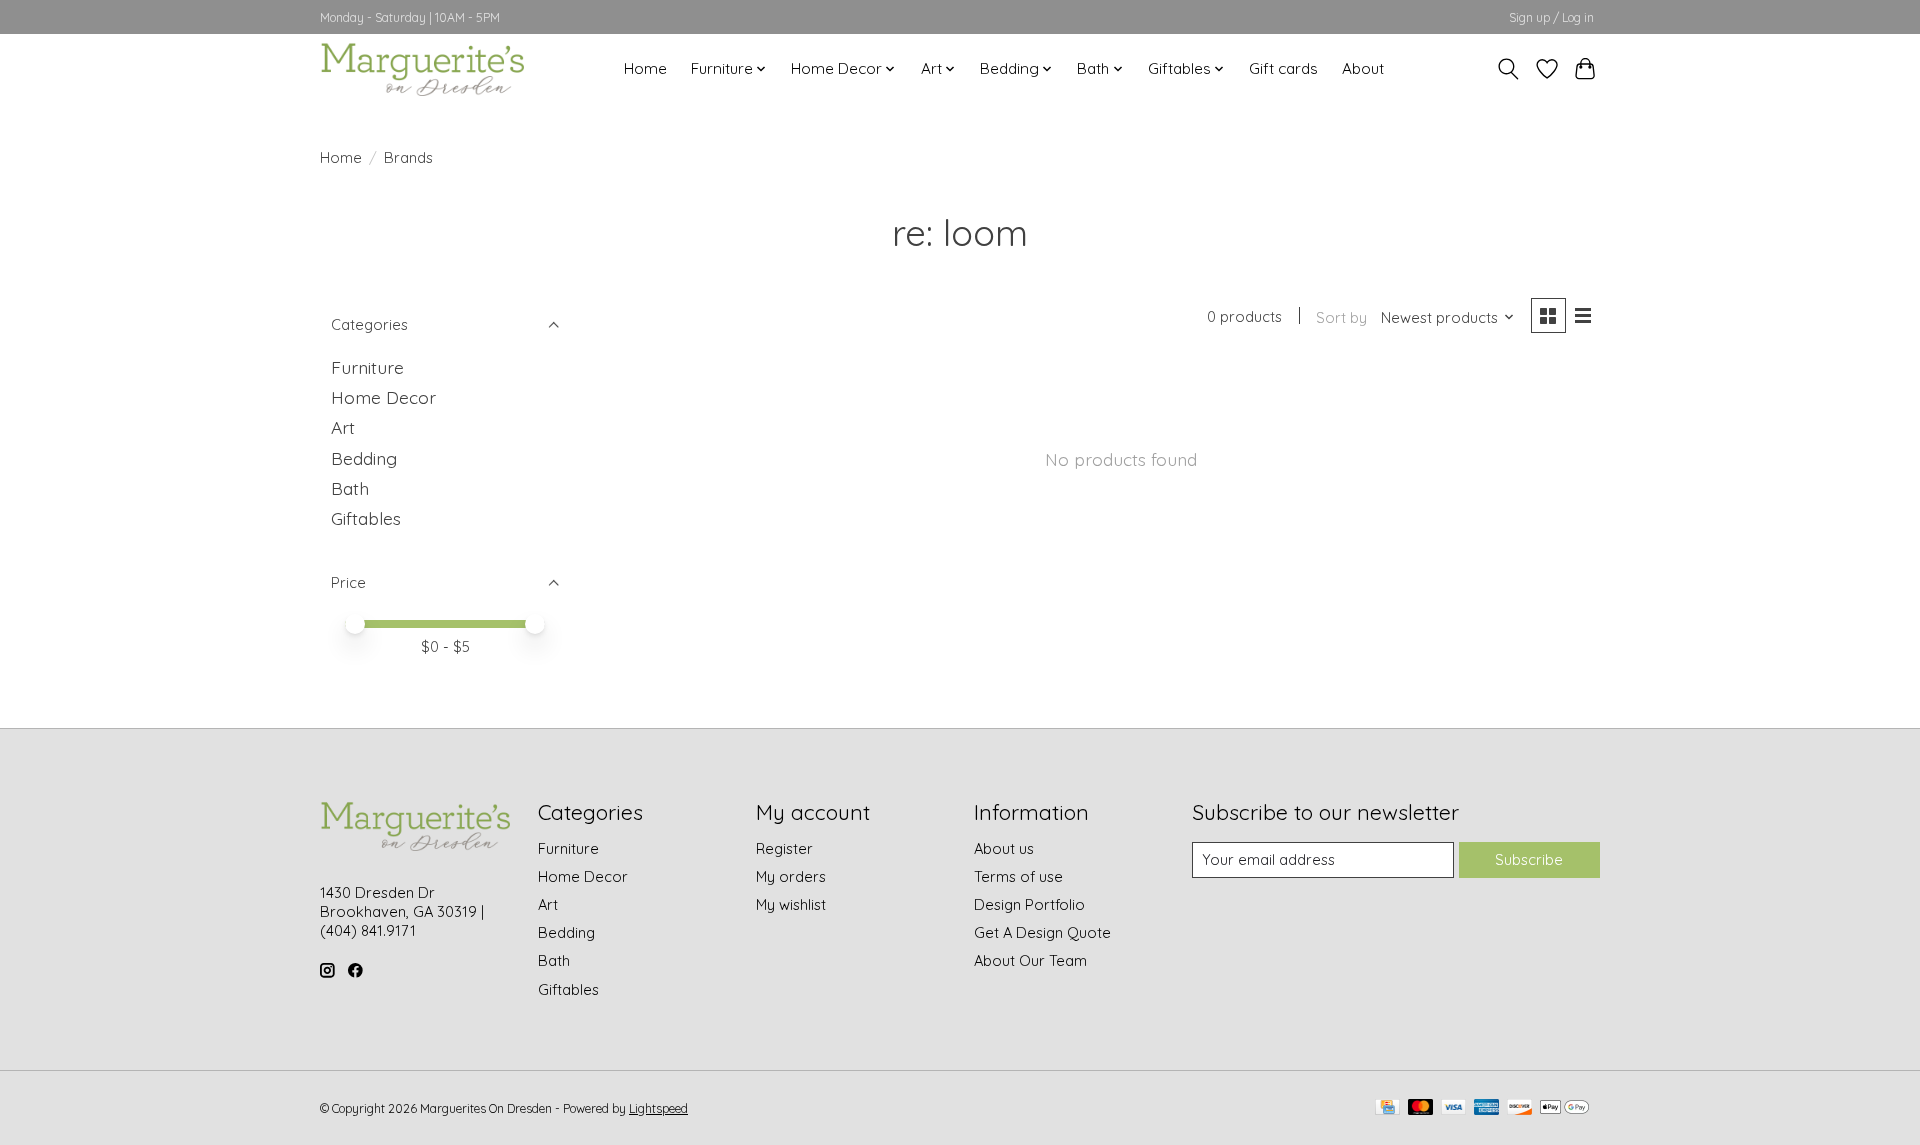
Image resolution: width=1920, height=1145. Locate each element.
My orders (791, 876)
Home (645, 68)
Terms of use (1018, 876)
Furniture (367, 367)
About (1363, 68)
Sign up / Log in (1551, 17)
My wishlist (791, 904)
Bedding (364, 458)
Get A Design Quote (1042, 932)
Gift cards (1283, 68)
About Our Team (1030, 960)
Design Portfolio (1029, 904)
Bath (350, 488)
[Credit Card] (1387, 1108)
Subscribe (1529, 859)
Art (343, 427)
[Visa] (1454, 1108)
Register (784, 848)
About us (1004, 848)
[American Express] (1487, 1108)
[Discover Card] (1520, 1108)
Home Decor (383, 397)
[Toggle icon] (1508, 69)
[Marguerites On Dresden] (422, 68)
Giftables (366, 518)
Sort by (1341, 317)
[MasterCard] (1421, 1108)
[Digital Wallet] (1564, 1108)
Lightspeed (658, 1108)
